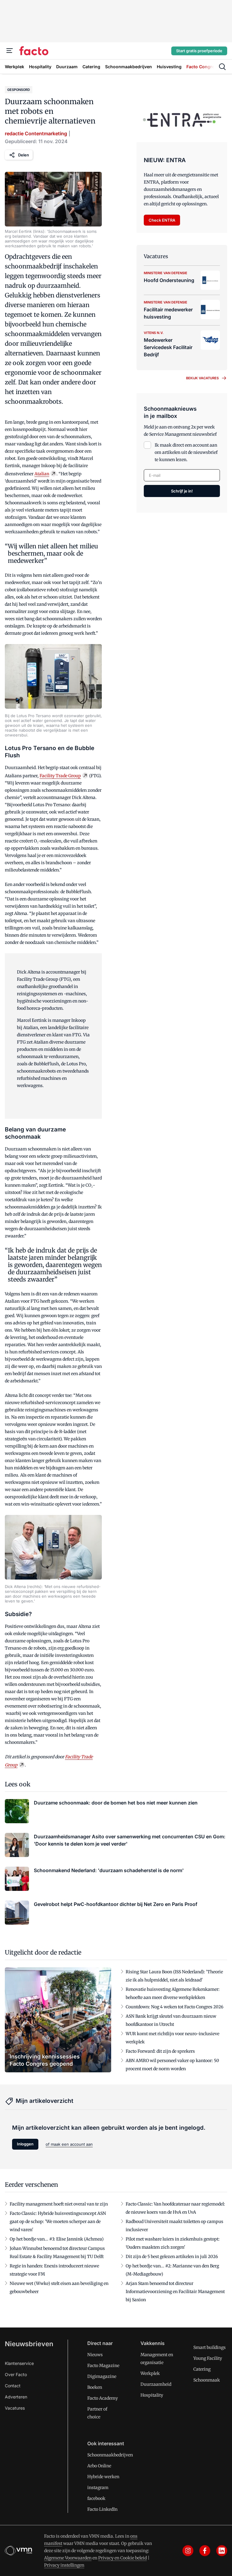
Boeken (95, 2387)
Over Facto (16, 2374)
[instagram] (188, 2551)
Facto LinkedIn (102, 2509)
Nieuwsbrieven (29, 2344)
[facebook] (205, 2551)
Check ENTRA (162, 220)
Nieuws (95, 2355)
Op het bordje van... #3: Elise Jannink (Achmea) (57, 2239)
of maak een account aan (69, 2144)
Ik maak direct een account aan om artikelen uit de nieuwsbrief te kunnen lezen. (186, 452)
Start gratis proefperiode (199, 51)
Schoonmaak (207, 2380)
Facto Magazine (103, 2366)
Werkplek (150, 2373)
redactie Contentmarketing (36, 133)
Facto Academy (103, 2398)
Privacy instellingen (64, 2565)
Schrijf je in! (182, 491)
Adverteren (16, 2397)
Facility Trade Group (60, 776)
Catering (202, 2369)
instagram (98, 2488)
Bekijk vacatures (202, 378)
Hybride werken (103, 2477)
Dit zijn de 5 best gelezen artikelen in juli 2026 (172, 2257)
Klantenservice (19, 2363)
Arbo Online (99, 2466)
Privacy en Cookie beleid (122, 2558)
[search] (222, 67)
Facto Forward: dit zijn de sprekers (160, 2051)
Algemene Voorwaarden (68, 2558)
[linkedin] (222, 2551)
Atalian (42, 474)
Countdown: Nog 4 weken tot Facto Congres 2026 (174, 2007)
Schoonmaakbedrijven (110, 2455)
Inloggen (25, 2144)
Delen (24, 155)
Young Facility (208, 2358)
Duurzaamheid (156, 2384)
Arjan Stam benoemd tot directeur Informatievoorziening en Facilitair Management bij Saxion (175, 2292)
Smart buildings (209, 2347)
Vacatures (15, 2408)
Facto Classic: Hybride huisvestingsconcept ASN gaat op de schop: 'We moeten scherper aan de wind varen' (58, 2222)
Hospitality (152, 2395)
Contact (13, 2386)
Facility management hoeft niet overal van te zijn (59, 2204)
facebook (96, 2498)
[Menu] (10, 51)
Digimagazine (102, 2376)
